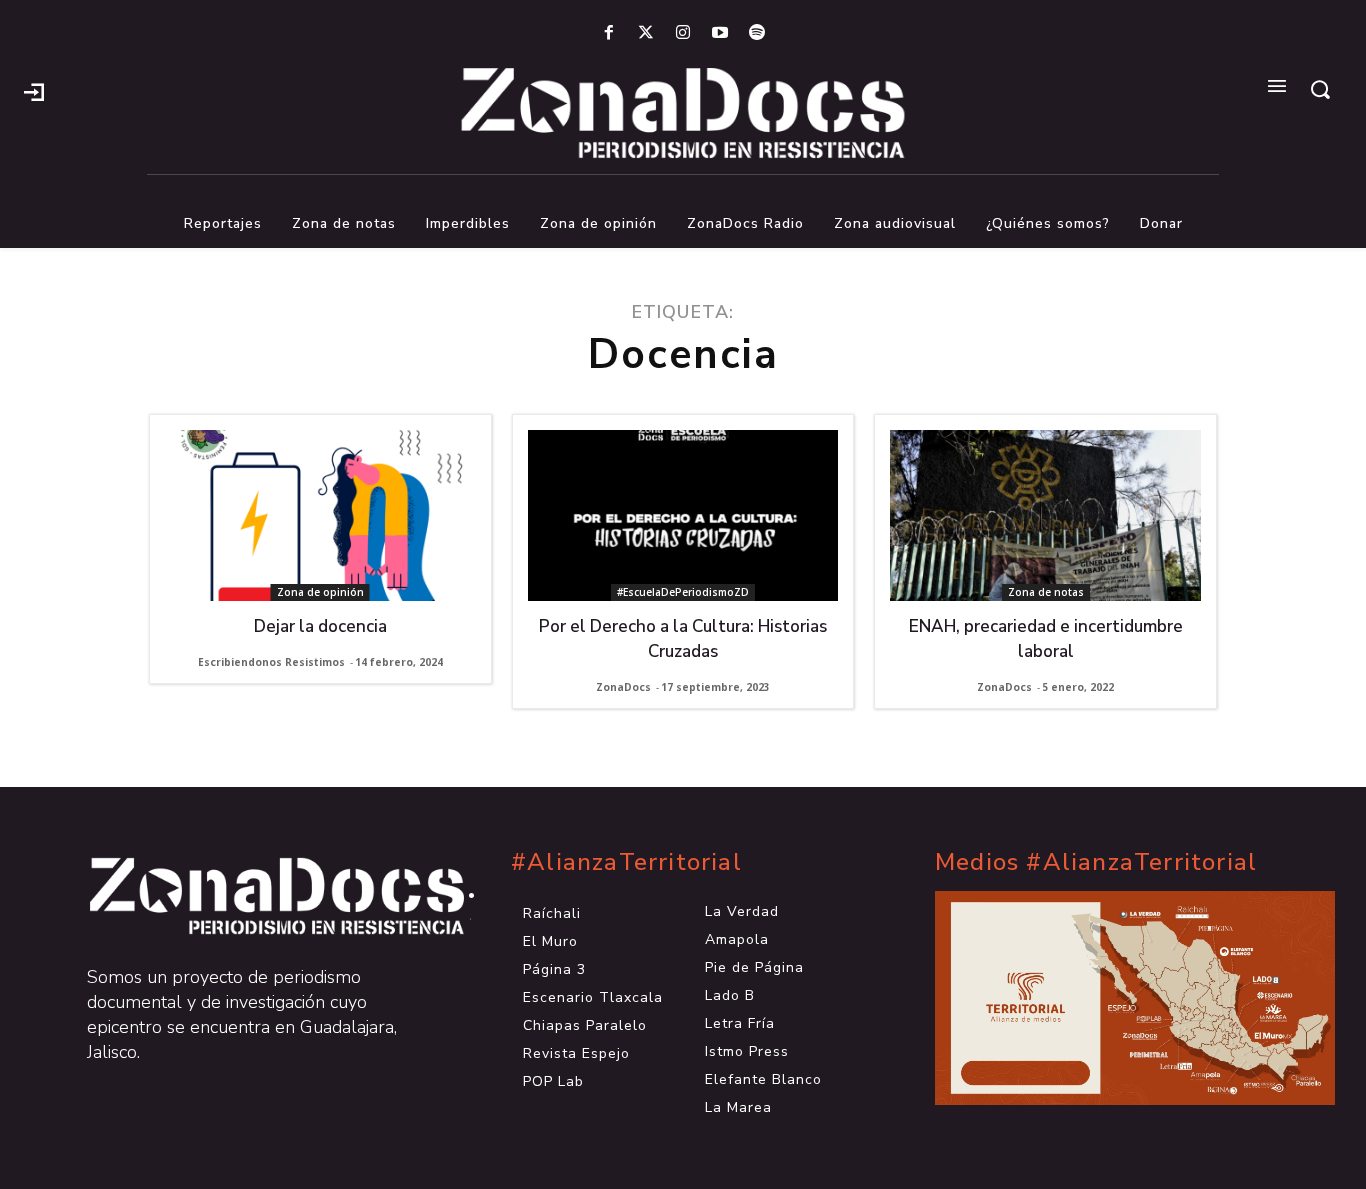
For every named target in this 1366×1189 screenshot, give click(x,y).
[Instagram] (682, 33)
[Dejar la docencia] (320, 515)
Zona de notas (1046, 592)
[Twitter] (645, 33)
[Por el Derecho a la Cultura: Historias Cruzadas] (683, 515)
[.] (34, 90)
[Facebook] (608, 33)
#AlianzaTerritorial (626, 862)
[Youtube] (720, 33)
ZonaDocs (623, 687)
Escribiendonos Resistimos (271, 662)
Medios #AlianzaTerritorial (1096, 862)
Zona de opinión (320, 592)
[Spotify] (757, 33)
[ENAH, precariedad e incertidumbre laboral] (1045, 515)
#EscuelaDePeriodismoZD (683, 592)
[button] (1320, 89)
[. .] (259, 896)
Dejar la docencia (320, 626)
